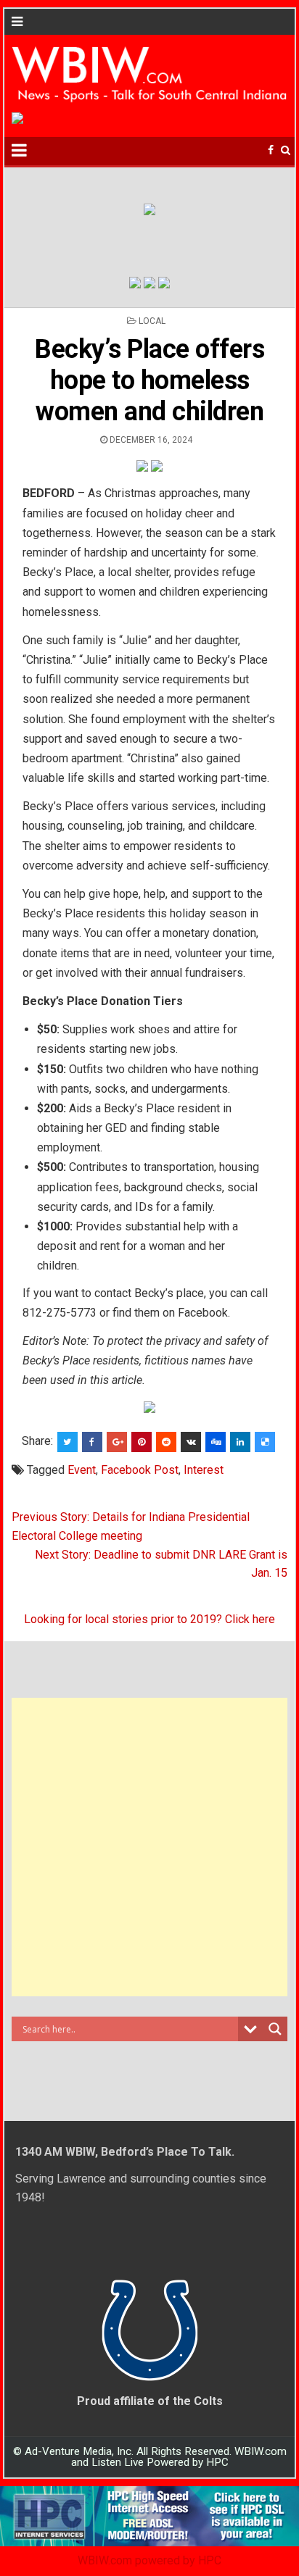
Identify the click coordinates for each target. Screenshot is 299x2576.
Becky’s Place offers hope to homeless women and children (149, 380)
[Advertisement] (149, 1847)
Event (82, 1470)
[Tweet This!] (67, 1442)
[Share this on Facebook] (92, 1442)
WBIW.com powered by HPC (149, 2560)
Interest (204, 1470)
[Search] (286, 150)
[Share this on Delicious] (265, 1442)
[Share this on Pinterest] (142, 1442)
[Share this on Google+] (117, 1442)
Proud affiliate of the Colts (150, 2401)
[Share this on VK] (191, 1442)
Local (152, 321)
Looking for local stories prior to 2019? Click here (149, 1619)
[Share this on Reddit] (166, 1442)
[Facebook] (271, 150)
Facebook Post (140, 1470)
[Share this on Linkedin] (240, 1442)
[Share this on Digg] (216, 1442)
